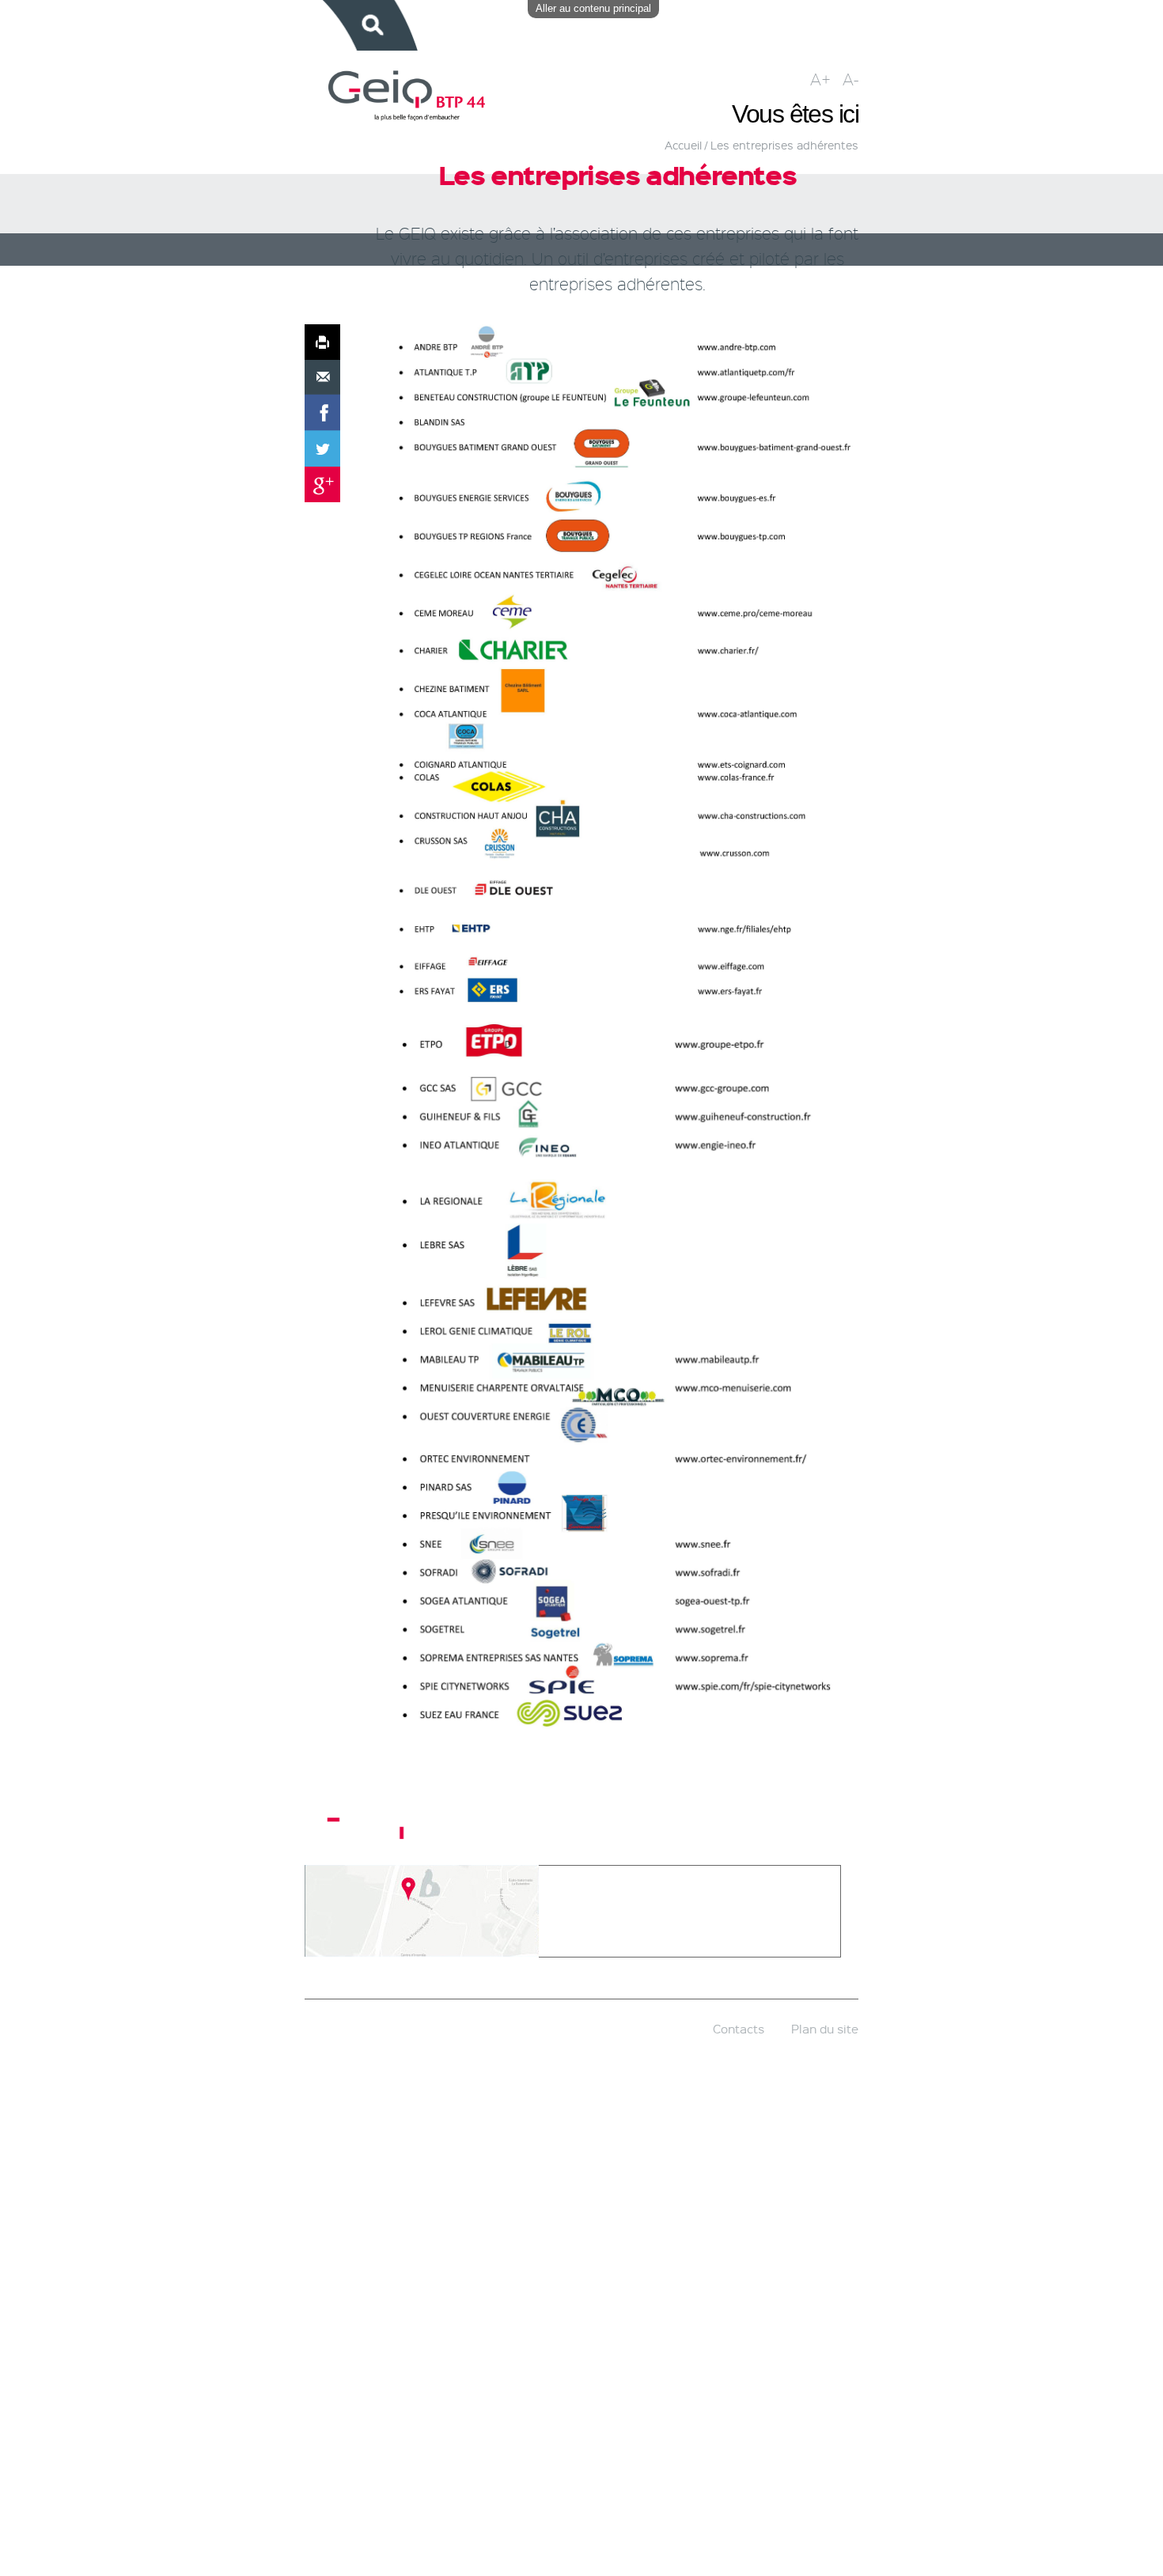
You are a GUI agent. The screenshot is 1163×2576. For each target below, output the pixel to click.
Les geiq (376, 1823)
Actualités (755, 25)
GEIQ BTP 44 (432, 25)
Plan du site (825, 2029)
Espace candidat (658, 25)
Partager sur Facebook (322, 413)
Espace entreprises (537, 25)
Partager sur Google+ (322, 484)
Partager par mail (322, 378)
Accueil (683, 145)
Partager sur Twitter (322, 449)
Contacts (739, 2029)
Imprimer (322, 342)
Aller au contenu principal (593, 8)
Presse (828, 25)
